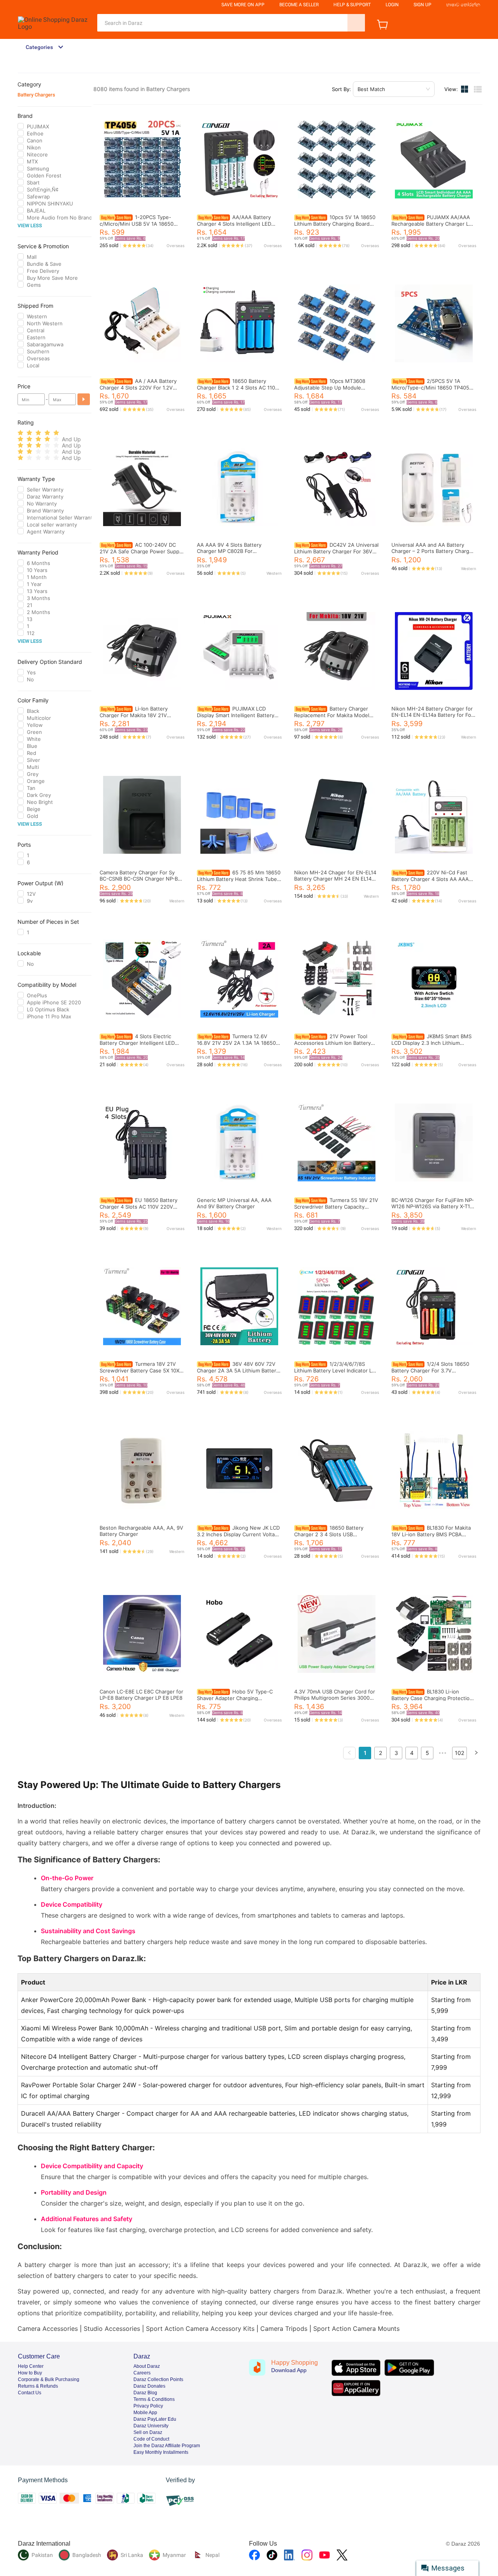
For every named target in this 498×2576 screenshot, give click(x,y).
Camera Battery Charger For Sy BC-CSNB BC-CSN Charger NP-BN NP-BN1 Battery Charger (141, 879)
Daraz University (151, 2426)
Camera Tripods (284, 2329)
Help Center (31, 2366)
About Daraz (147, 2366)
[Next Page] (476, 1753)
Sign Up (423, 5)
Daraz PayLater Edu (155, 2419)
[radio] (20, 433)
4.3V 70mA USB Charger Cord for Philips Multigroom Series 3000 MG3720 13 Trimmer (335, 1698)
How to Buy (30, 2373)
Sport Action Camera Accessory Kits (200, 2329)
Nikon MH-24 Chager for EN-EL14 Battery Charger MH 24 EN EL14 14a (335, 879)
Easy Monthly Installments (161, 2452)
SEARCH (356, 23)
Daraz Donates (149, 2386)
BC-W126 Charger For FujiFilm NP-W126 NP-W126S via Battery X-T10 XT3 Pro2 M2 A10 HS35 (433, 1206)
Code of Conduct (151, 2439)
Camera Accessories (48, 2329)
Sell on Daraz (148, 2432)
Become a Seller (299, 5)
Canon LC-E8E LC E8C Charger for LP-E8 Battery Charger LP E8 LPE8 (141, 1695)
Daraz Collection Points (158, 2379)
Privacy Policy (148, 2406)
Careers (142, 2373)
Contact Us (30, 2393)
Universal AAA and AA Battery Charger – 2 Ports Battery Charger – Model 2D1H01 (433, 551)
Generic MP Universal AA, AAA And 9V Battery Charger (234, 1203)
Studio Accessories (112, 2329)
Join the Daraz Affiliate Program (167, 2446)
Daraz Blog (145, 2393)
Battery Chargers (36, 95)
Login (392, 5)
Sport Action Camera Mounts (356, 2329)
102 (459, 1753)
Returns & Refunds (38, 2386)
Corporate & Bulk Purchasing (49, 2379)
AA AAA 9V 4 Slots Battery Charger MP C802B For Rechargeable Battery (229, 551)
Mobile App (145, 2413)
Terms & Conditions (154, 2399)
